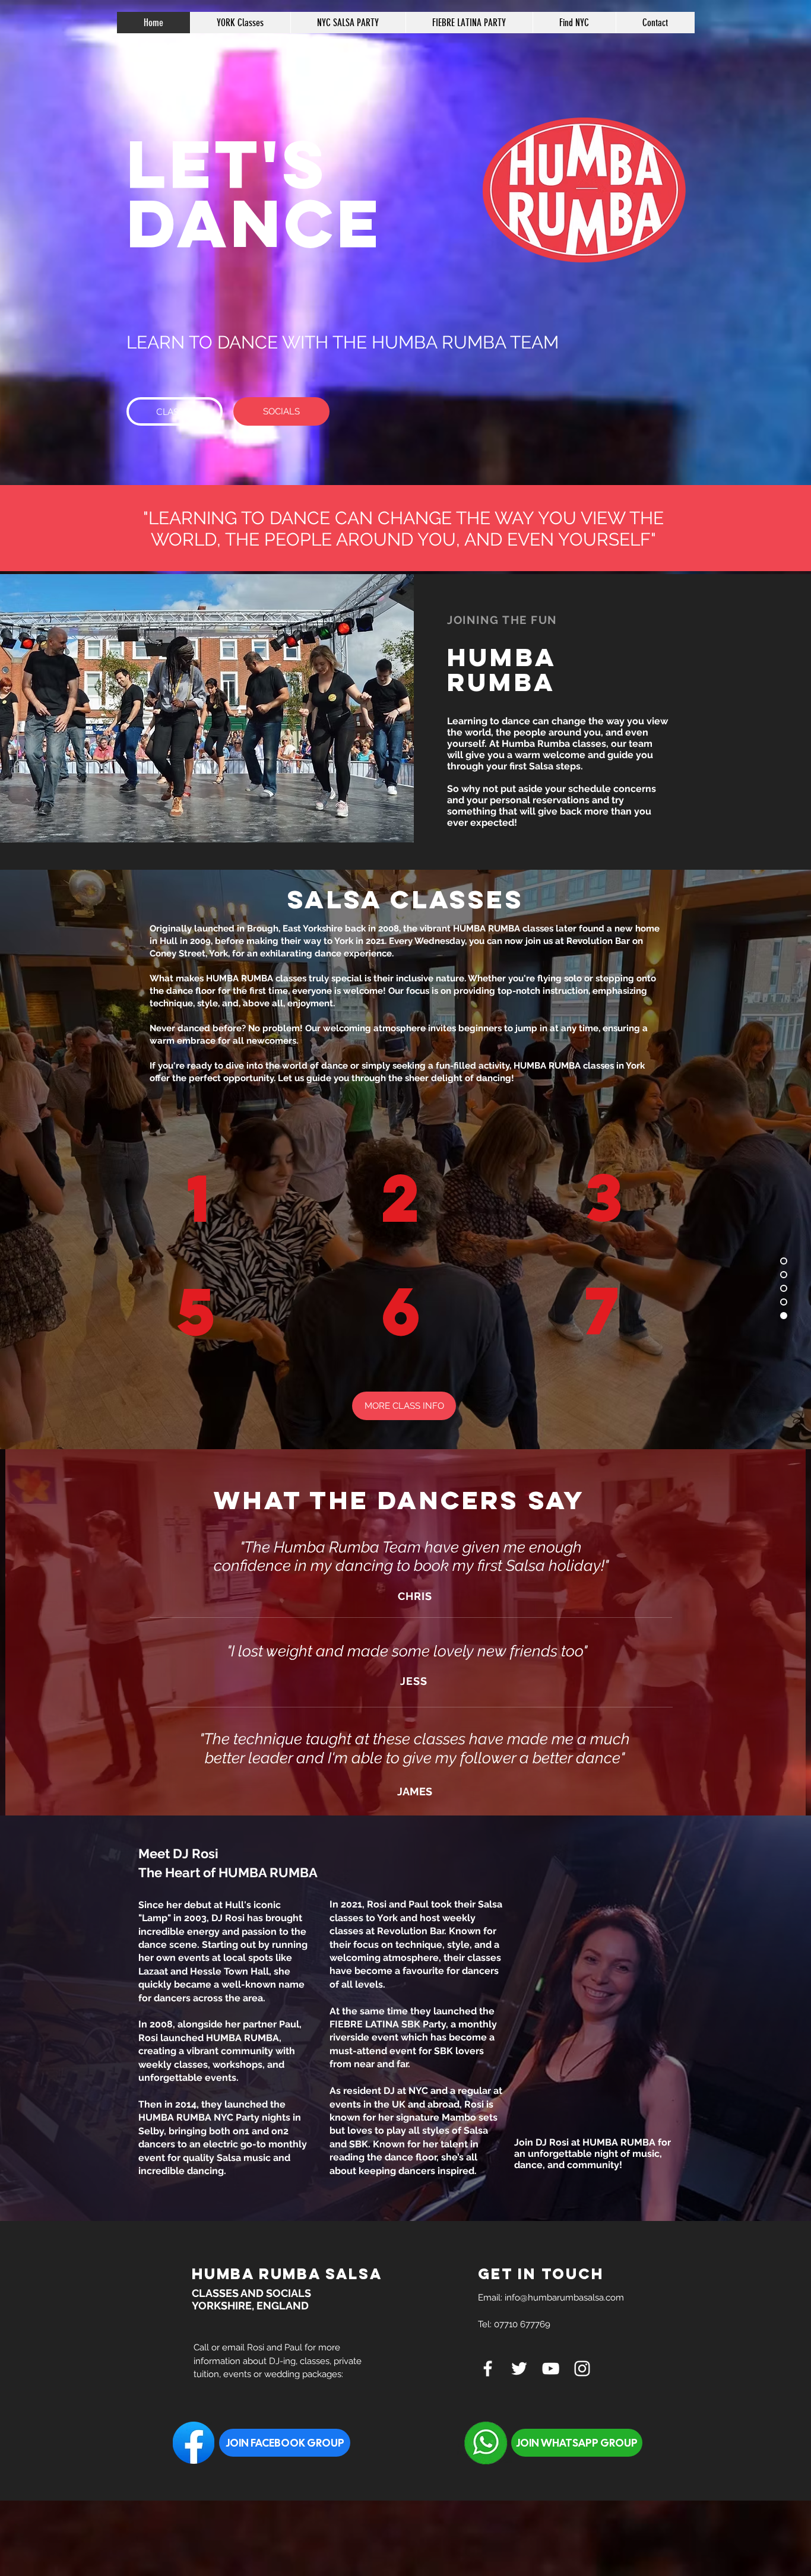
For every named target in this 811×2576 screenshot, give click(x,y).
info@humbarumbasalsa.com (564, 2298)
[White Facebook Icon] (488, 2369)
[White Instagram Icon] (582, 2369)
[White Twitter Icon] (519, 2369)
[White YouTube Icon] (551, 2369)
